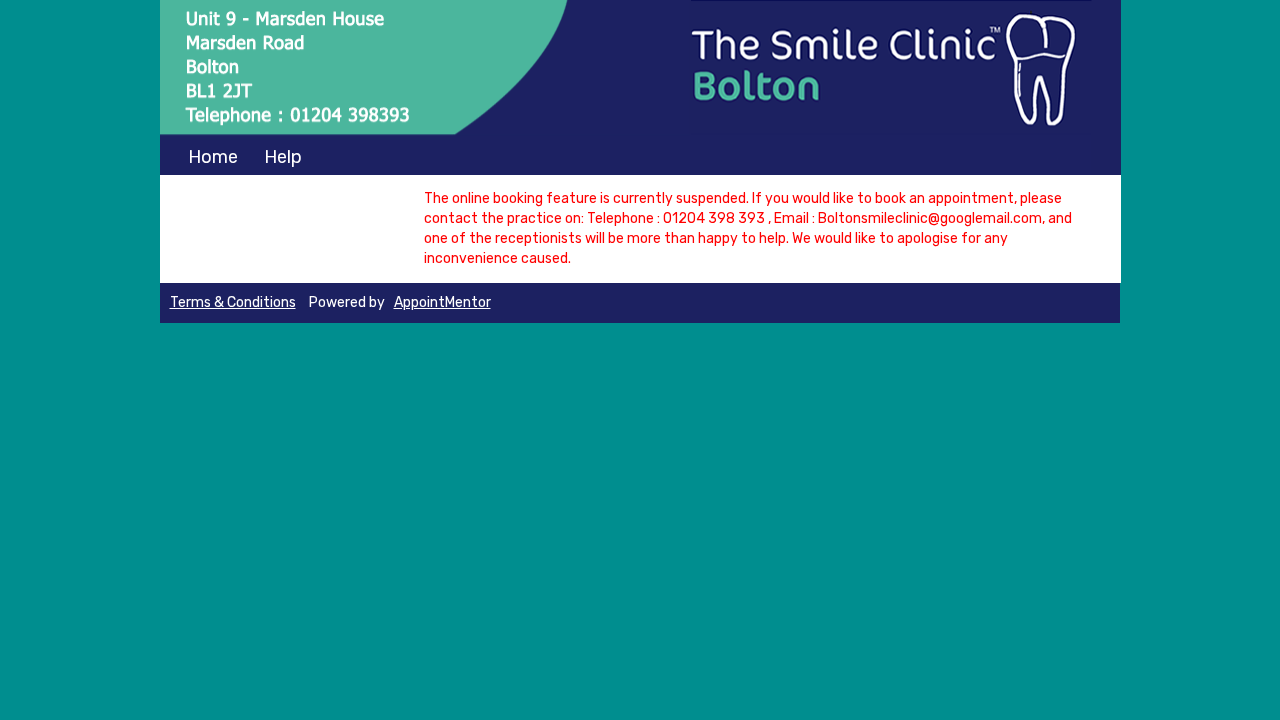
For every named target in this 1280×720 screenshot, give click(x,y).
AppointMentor (442, 302)
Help (283, 157)
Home (213, 157)
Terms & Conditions (233, 302)
